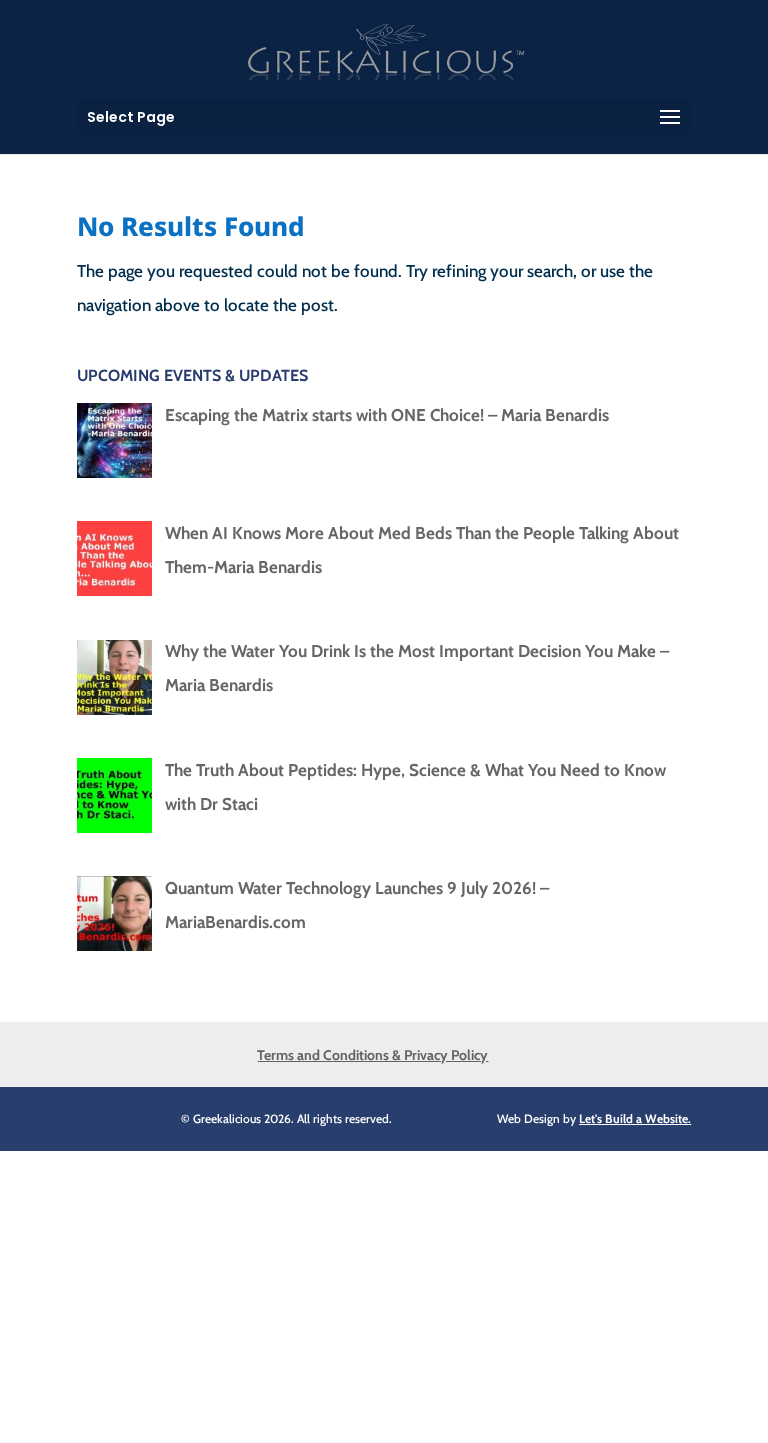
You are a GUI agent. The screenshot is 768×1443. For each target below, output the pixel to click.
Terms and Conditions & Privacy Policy (372, 1055)
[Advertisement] (384, 1291)
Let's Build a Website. (635, 1118)
